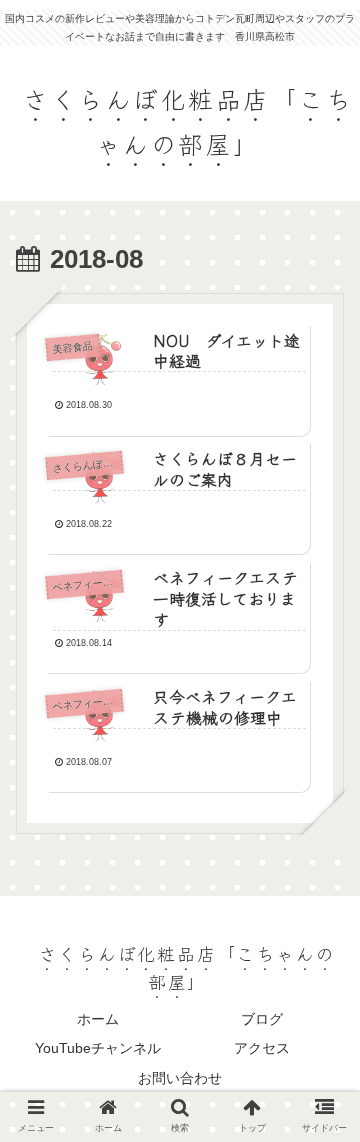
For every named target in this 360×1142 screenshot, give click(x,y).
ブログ (262, 1019)
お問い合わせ (180, 1078)
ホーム (98, 1019)
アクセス (262, 1048)
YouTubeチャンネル (98, 1048)
